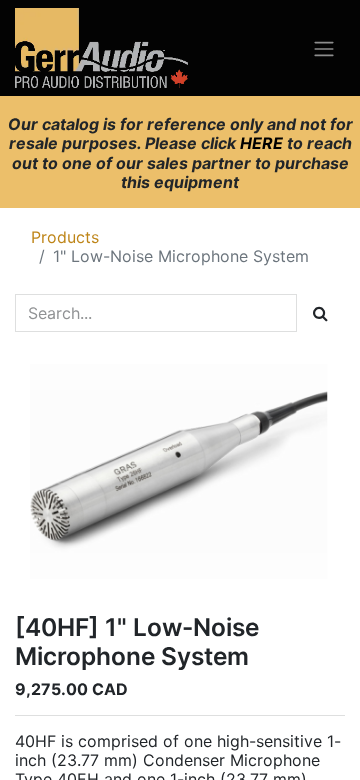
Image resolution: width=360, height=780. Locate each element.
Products (65, 237)
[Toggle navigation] (324, 48)
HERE (263, 143)
